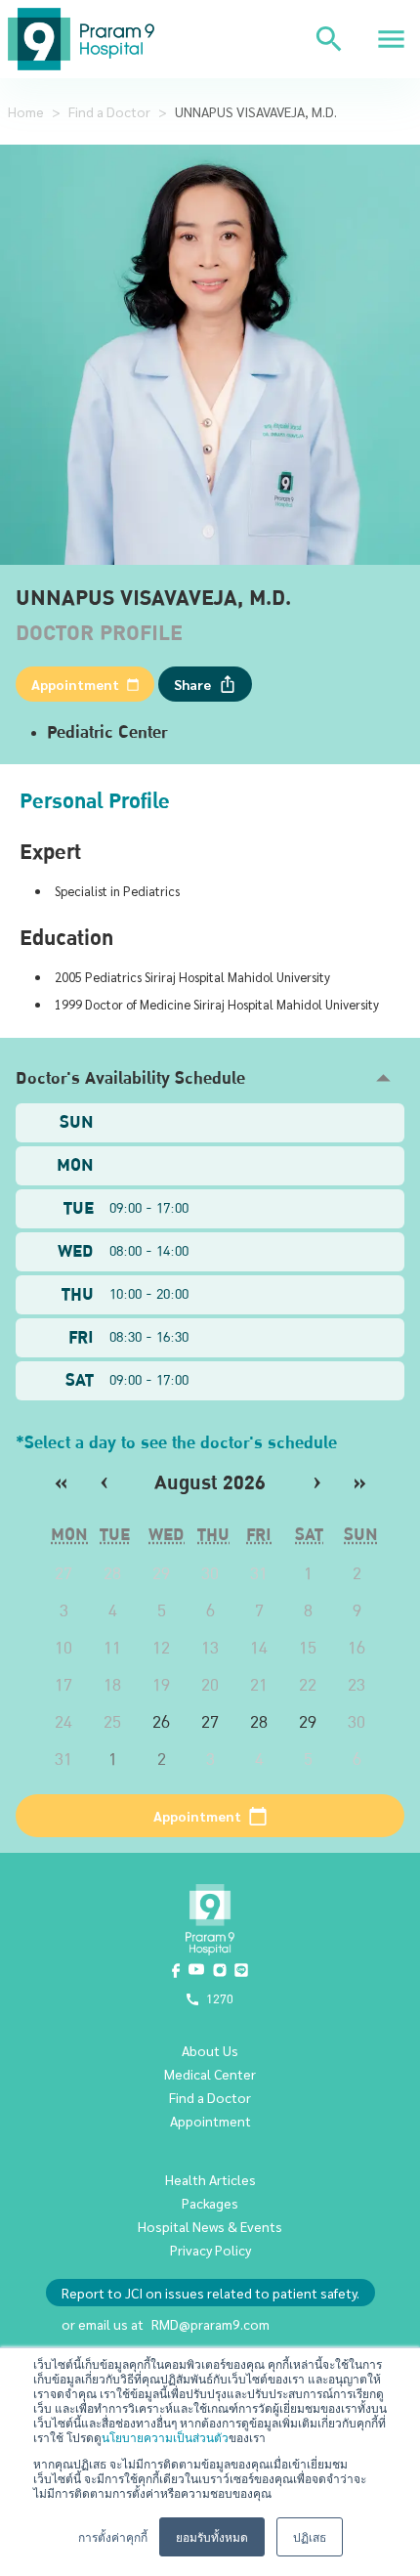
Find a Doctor (109, 111)
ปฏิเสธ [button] (310, 2536)
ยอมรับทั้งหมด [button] (212, 2536)
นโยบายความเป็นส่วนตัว (165, 2437)
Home (26, 111)
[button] (210, 1078)
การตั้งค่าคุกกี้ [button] (113, 2536)
